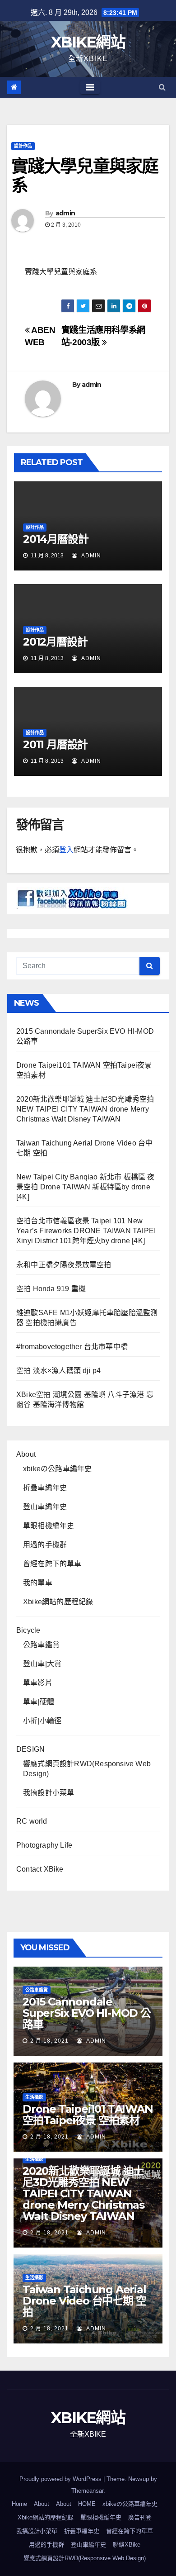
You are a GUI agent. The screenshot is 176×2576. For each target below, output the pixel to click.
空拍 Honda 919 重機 (51, 1289)
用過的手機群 (45, 1545)
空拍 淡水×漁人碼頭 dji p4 (58, 1371)
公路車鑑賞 (41, 1645)
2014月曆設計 (56, 539)
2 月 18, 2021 (49, 2041)
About (26, 1454)
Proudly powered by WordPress (61, 2479)
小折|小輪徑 (42, 1721)
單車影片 (38, 1683)
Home (19, 2504)
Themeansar (87, 2491)
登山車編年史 (45, 1507)
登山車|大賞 (42, 1664)
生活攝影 (34, 2097)
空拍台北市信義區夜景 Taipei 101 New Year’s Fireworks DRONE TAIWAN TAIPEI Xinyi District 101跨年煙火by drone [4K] (86, 1231)
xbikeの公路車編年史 (57, 1469)
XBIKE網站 (88, 42)
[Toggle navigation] (90, 87)
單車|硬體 (39, 1702)
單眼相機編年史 (49, 1526)
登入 (66, 850)
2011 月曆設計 (55, 744)
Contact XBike (40, 1869)
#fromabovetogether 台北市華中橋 (72, 1347)
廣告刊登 (140, 2517)
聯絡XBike (127, 2545)
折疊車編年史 (45, 1488)
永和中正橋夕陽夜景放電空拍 (64, 1265)
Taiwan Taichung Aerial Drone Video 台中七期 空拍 (84, 2301)
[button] (162, 87)
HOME (87, 2504)
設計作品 (23, 146)
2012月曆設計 (55, 642)
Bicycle (28, 1630)
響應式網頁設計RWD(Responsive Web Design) (85, 2558)
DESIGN (30, 1749)
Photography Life (44, 1845)
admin (65, 213)
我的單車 (38, 1583)
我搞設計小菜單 (49, 1793)
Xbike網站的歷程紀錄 (58, 1602)
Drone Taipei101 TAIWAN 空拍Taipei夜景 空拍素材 (88, 2115)
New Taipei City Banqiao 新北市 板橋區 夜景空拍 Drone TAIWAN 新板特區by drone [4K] (86, 1187)
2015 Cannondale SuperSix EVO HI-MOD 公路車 (87, 2013)
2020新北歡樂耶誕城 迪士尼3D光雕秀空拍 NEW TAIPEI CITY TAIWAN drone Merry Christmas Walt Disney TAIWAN (85, 1109)
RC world (32, 1821)
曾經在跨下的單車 (52, 1564)
